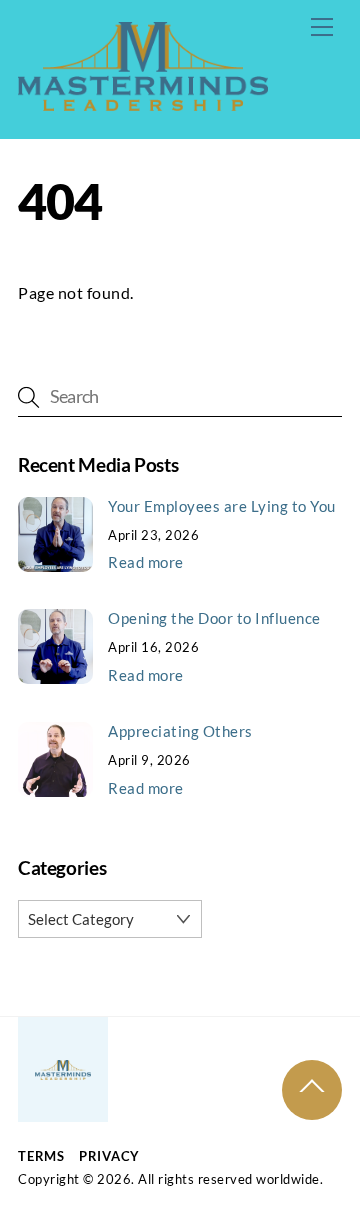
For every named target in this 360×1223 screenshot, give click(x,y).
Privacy (109, 1156)
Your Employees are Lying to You (222, 506)
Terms (41, 1156)
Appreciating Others (180, 731)
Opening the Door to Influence (214, 618)
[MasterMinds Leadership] (143, 101)
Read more (146, 562)
